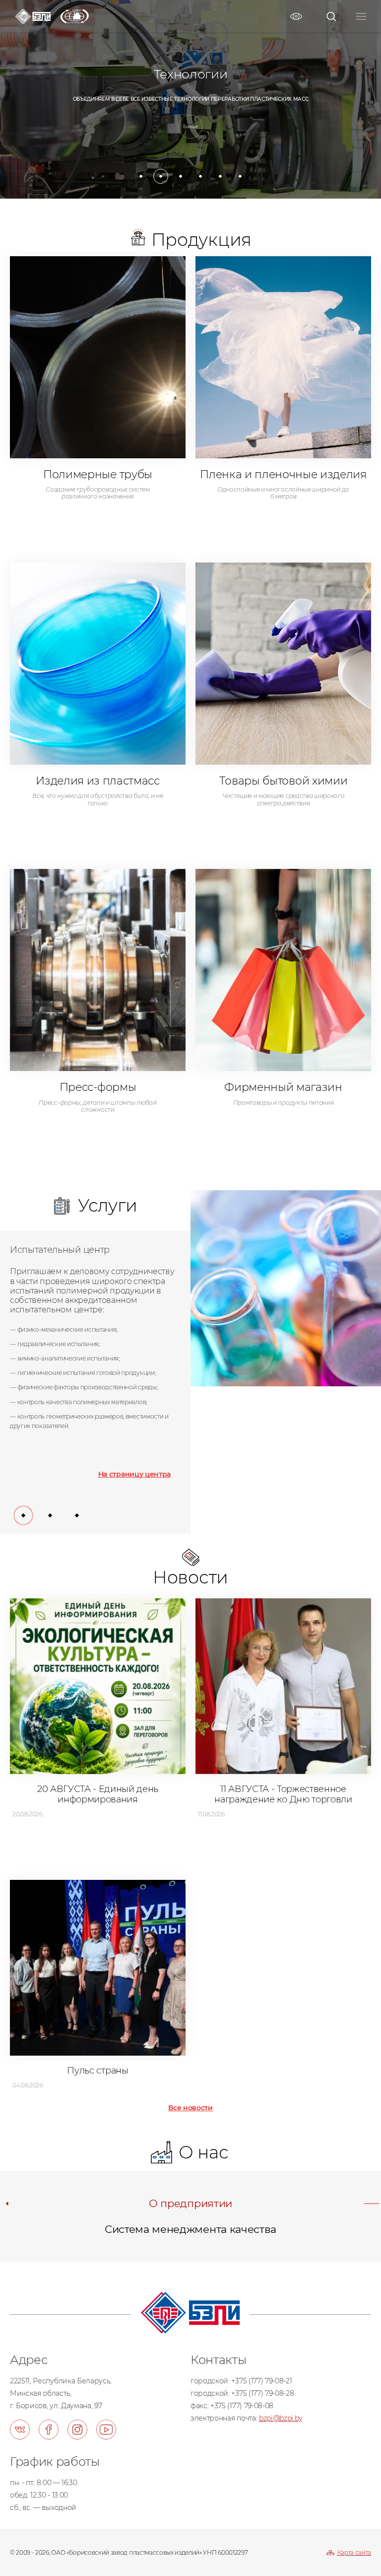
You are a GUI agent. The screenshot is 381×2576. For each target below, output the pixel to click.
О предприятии (190, 2203)
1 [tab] (139, 174)
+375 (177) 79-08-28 (262, 2393)
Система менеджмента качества (190, 2229)
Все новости (190, 2108)
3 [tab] (179, 174)
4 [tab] (198, 174)
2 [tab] (159, 174)
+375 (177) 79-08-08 (242, 2406)
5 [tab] (218, 174)
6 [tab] (238, 174)
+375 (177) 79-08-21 (261, 2381)
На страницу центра (134, 1474)
